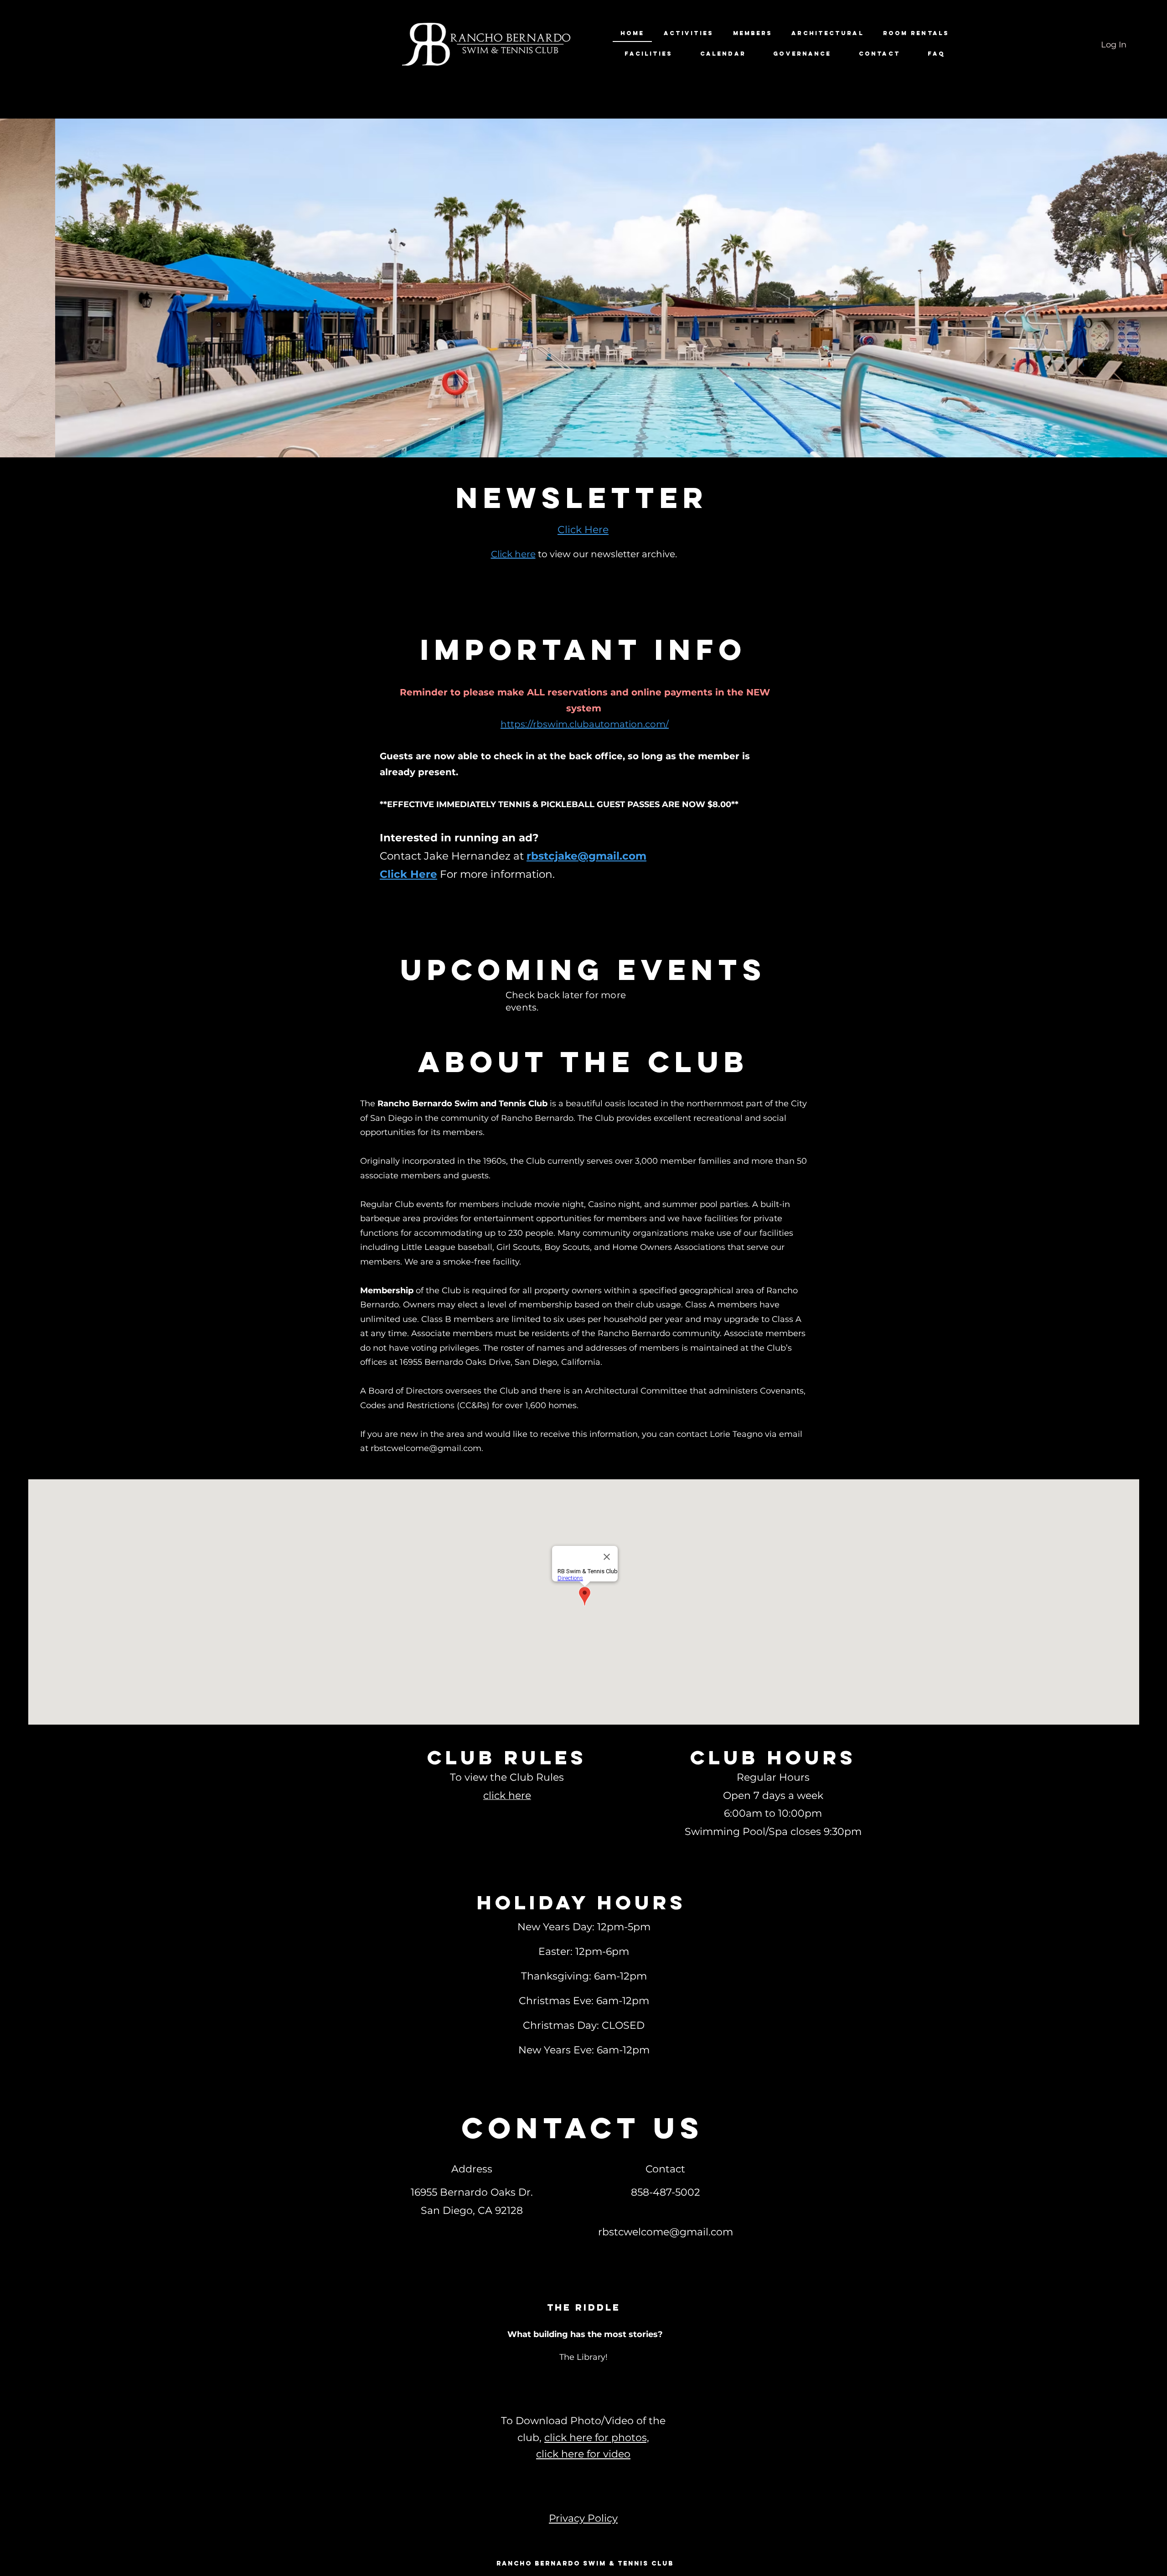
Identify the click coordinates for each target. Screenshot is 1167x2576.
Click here (513, 554)
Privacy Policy (583, 2518)
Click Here (408, 874)
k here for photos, (605, 2438)
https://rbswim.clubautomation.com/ (585, 724)
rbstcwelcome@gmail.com (426, 1448)
